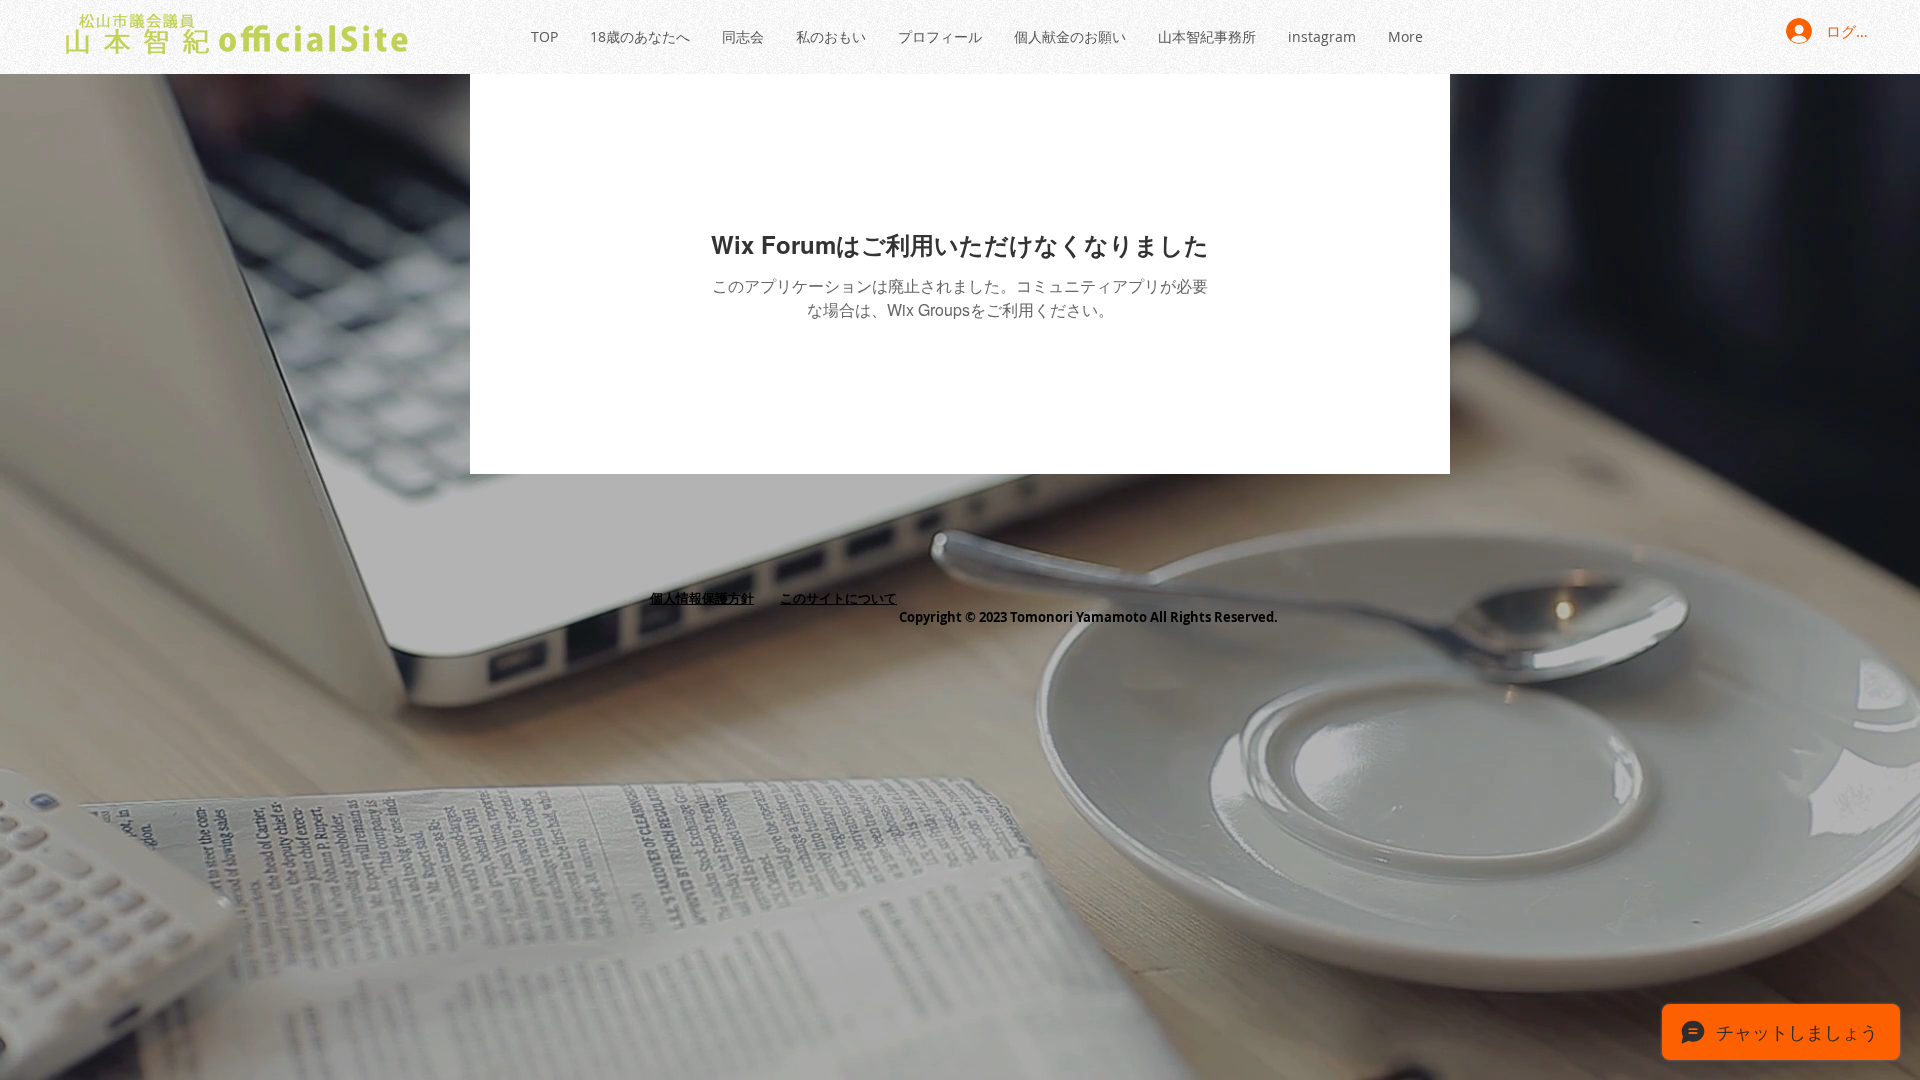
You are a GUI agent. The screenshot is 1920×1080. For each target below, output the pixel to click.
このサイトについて (838, 598)
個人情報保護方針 (702, 598)
